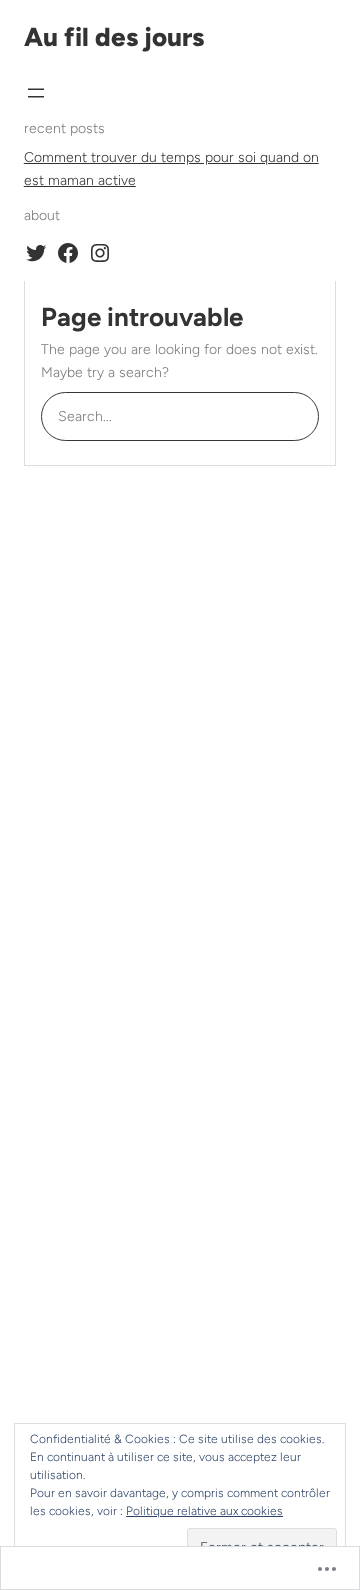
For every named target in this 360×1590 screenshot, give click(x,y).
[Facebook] (68, 253)
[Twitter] (36, 253)
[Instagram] (100, 253)
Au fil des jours (114, 37)
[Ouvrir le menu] (36, 93)
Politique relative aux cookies (204, 1511)
